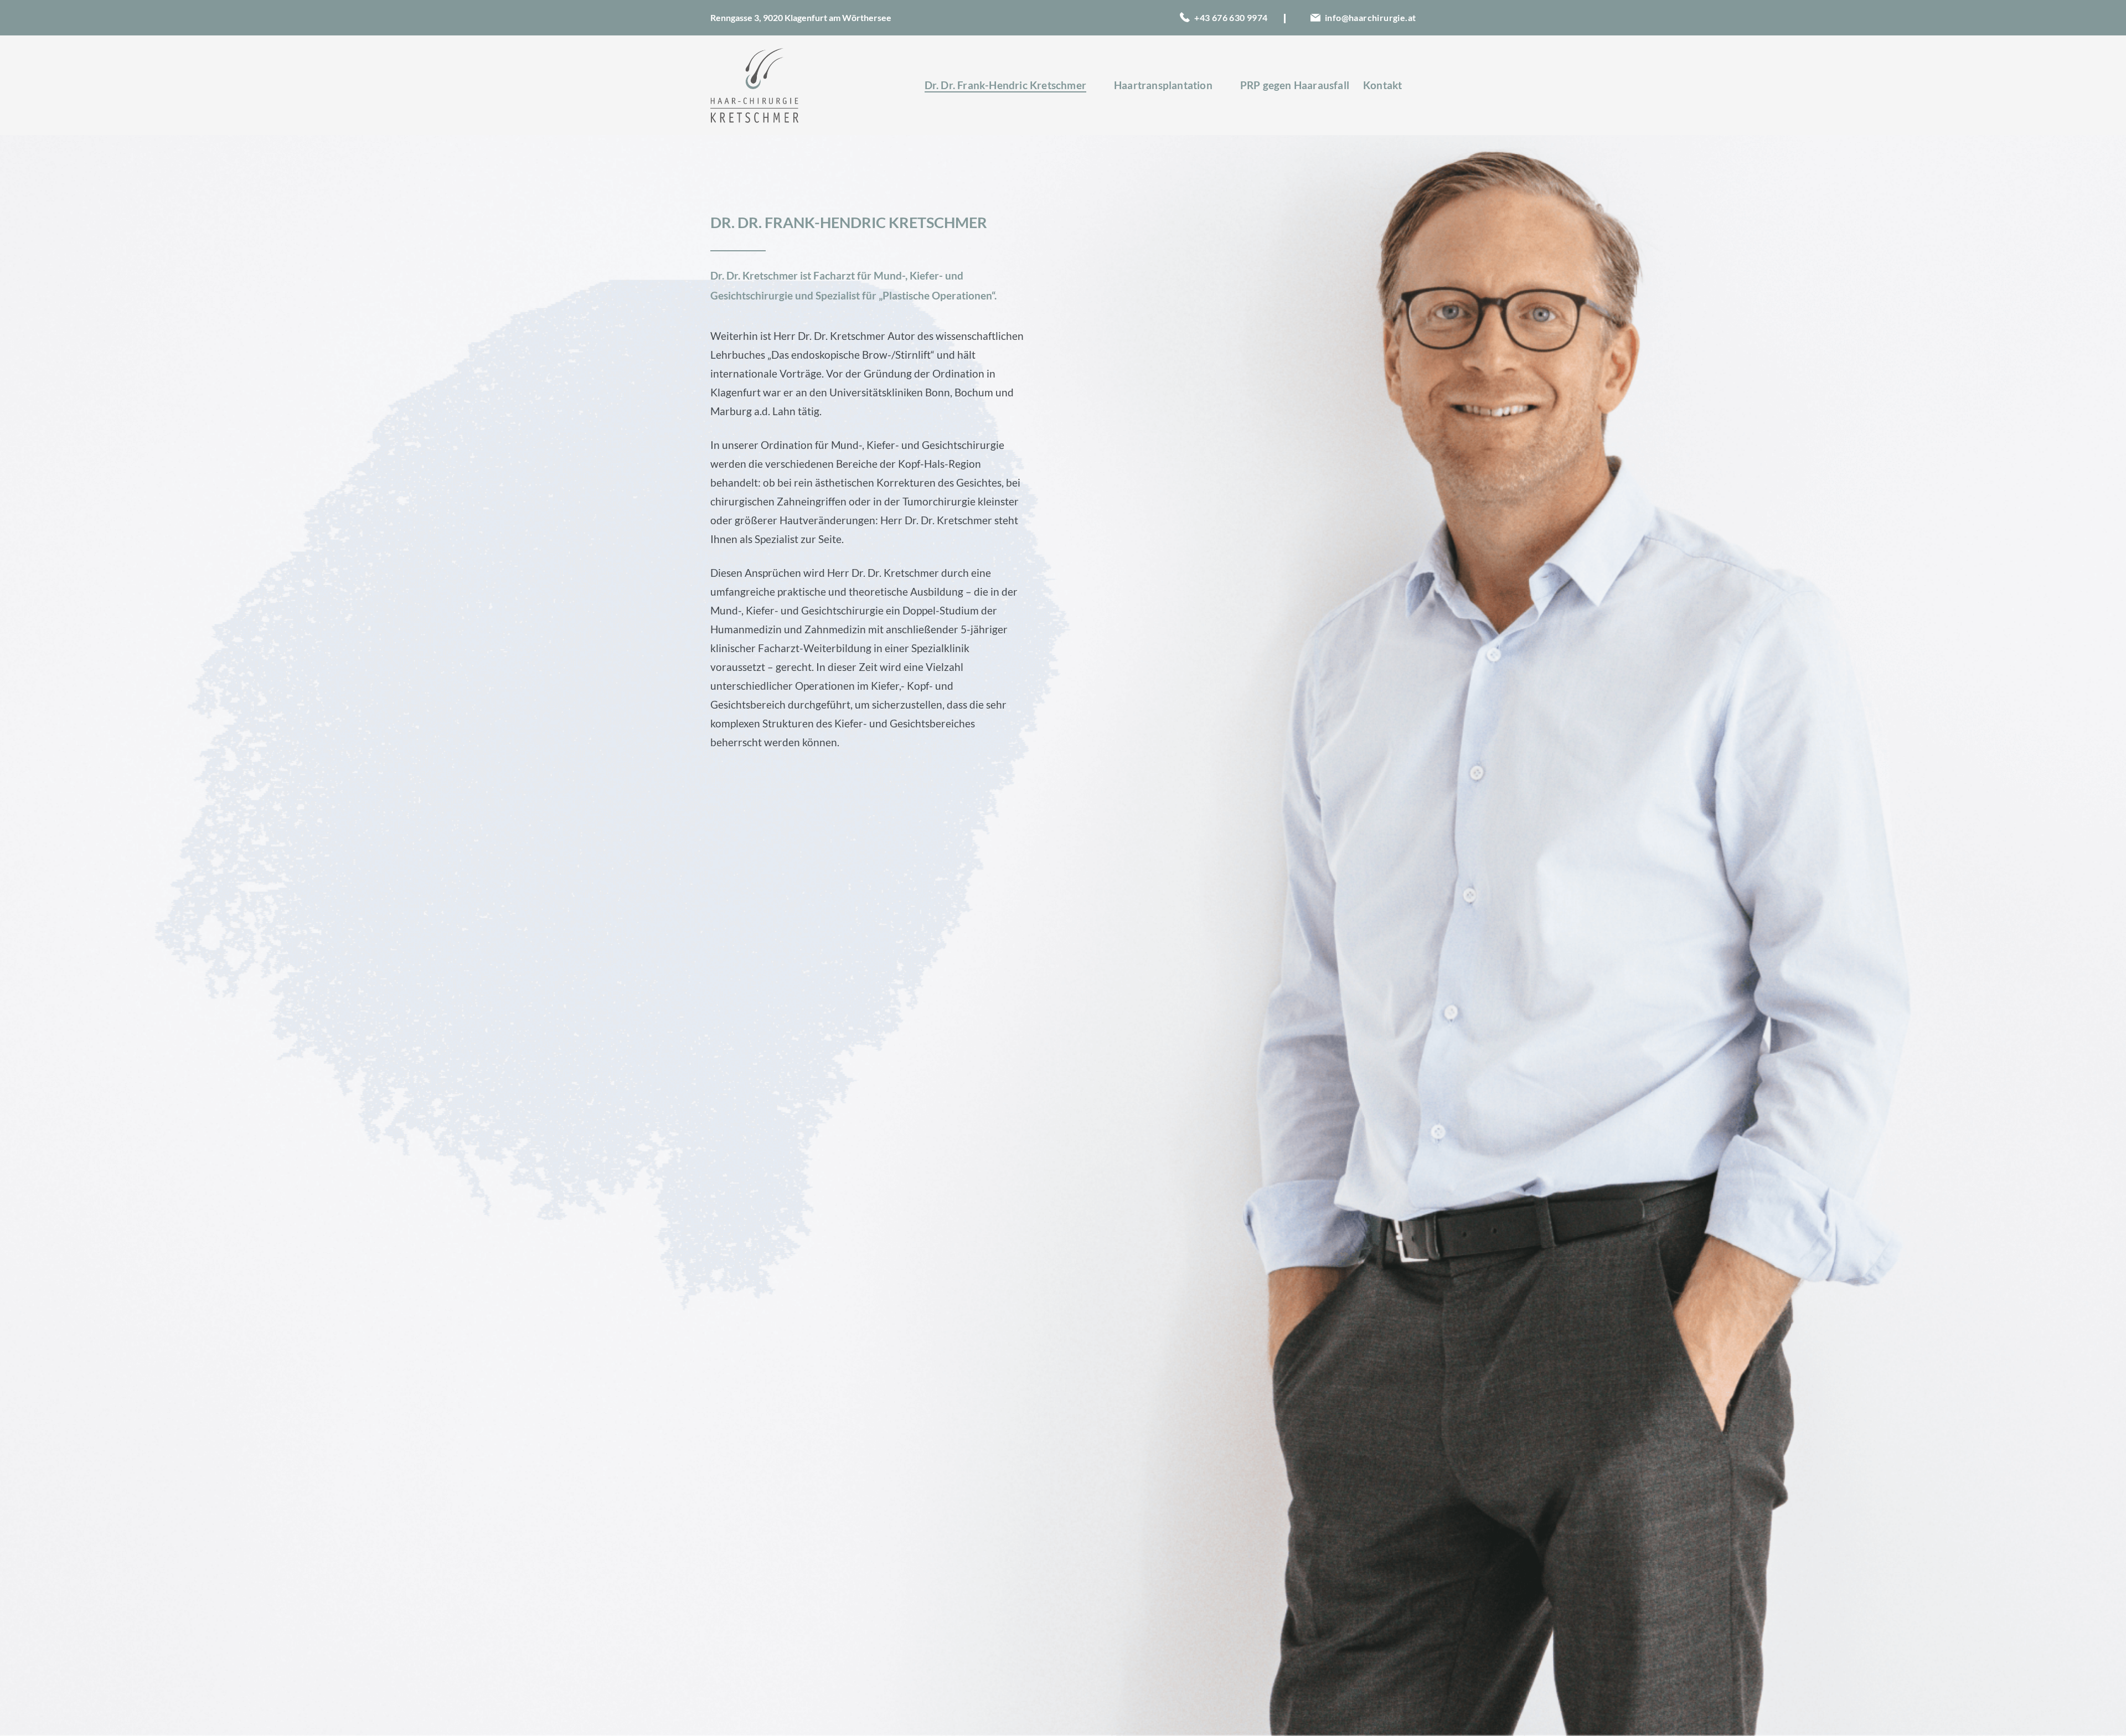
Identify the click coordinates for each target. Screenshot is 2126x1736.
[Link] (754, 86)
